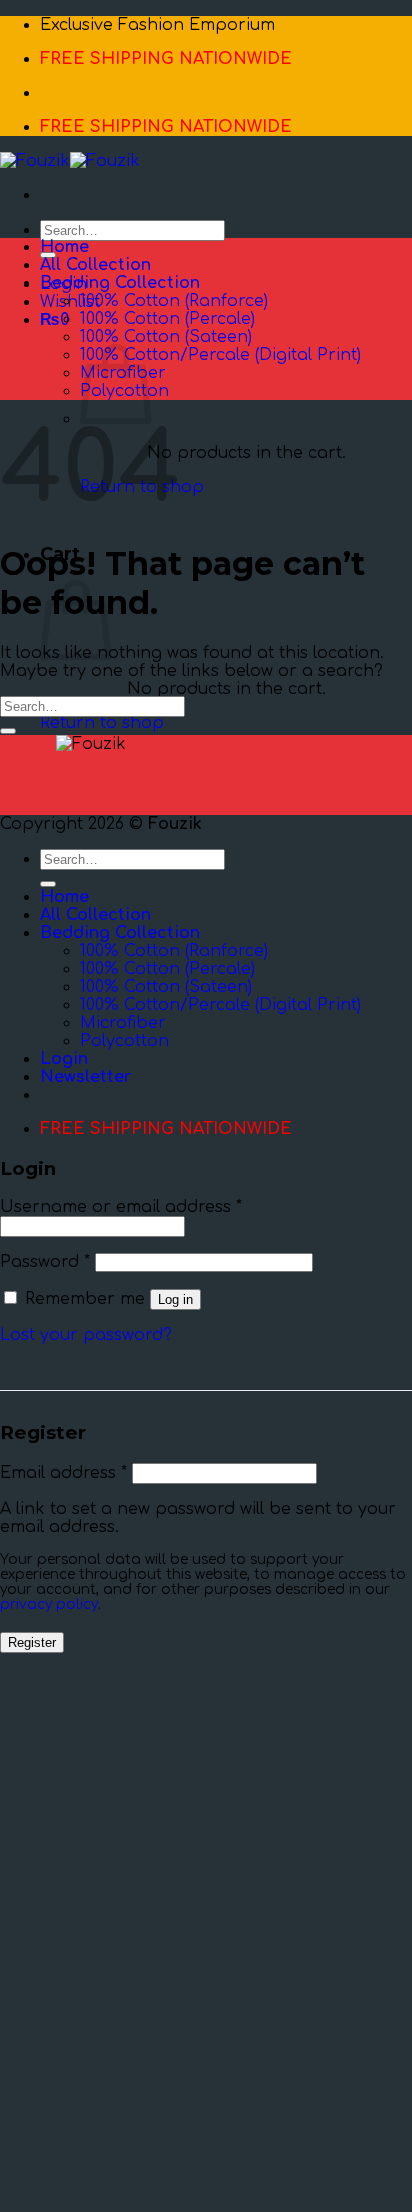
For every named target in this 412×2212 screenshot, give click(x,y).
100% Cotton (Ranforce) (174, 301)
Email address (63, 1473)
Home (64, 247)
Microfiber (123, 1023)
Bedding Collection (120, 283)
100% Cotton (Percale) (167, 319)
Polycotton (124, 1041)
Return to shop (102, 723)
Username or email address (121, 1207)
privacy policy (49, 1604)
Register (32, 1642)
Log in (175, 1299)
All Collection (95, 265)
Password (45, 1262)
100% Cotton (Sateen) (166, 337)
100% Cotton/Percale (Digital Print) (220, 355)
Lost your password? (86, 1335)
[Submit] (8, 731)
